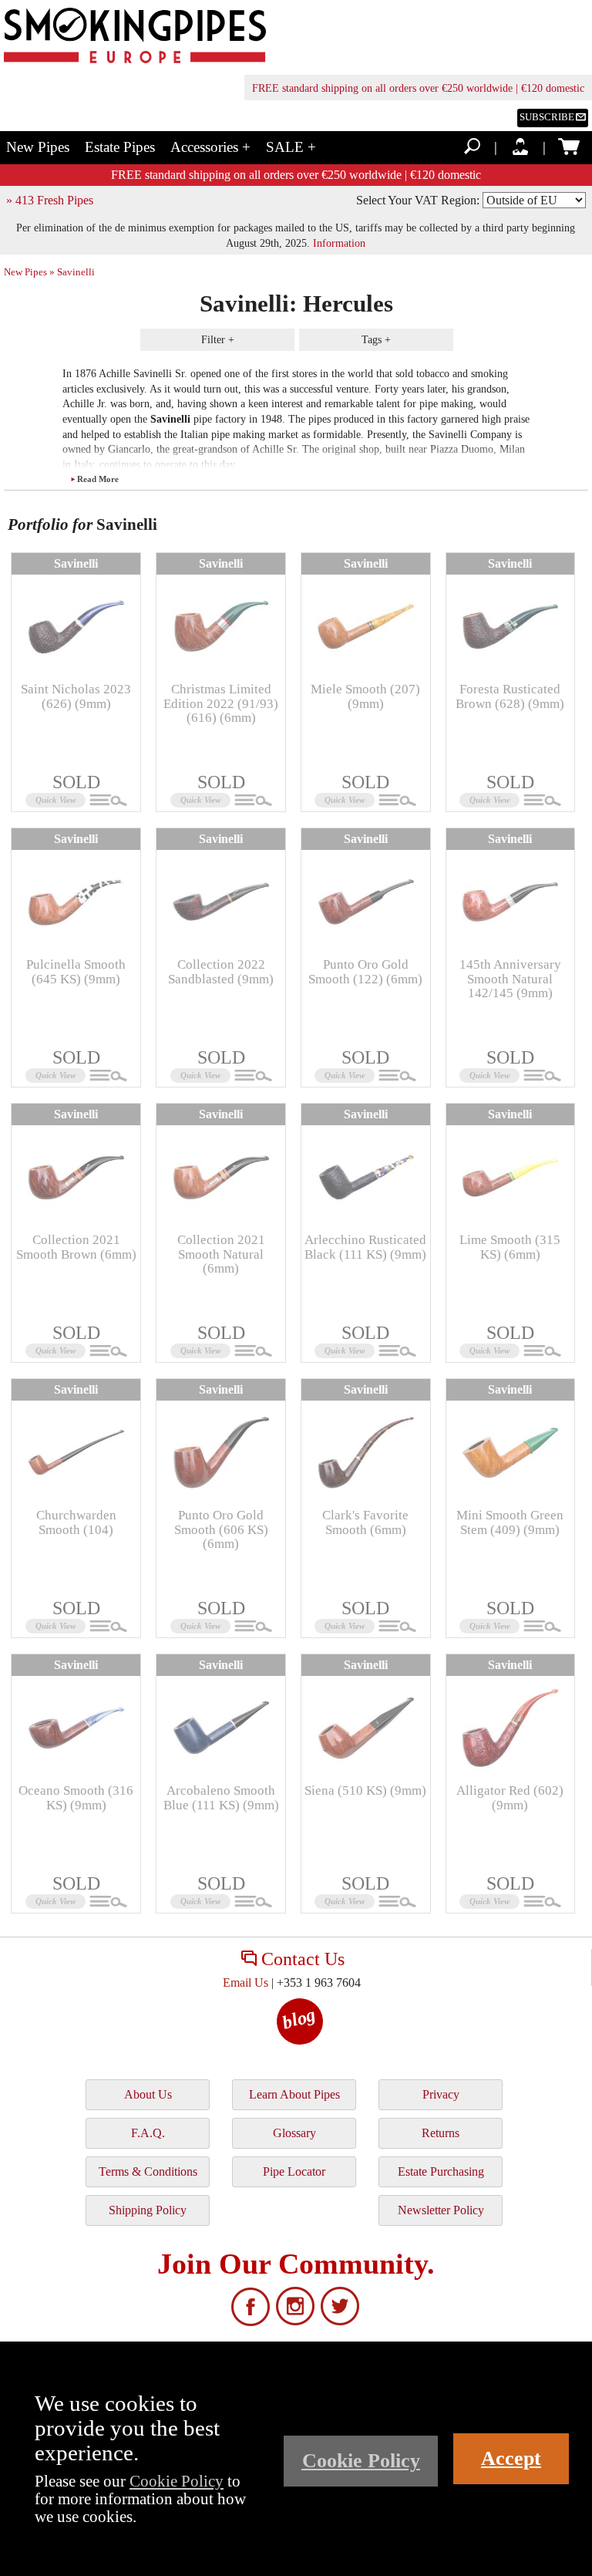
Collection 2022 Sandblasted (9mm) (221, 971)
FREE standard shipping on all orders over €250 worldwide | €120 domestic (418, 88)
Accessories (210, 147)
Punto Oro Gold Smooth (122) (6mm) (365, 971)
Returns (441, 2133)
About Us (148, 2094)
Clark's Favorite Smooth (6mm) (365, 1522)
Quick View (55, 800)
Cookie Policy (177, 2481)
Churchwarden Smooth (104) (76, 1522)
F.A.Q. (148, 2133)
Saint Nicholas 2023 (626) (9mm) (76, 696)
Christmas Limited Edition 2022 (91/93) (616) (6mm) (221, 703)
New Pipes (38, 147)
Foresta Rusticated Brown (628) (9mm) (510, 696)
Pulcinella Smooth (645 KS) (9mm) (76, 971)
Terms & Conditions (148, 2171)
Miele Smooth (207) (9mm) (365, 696)
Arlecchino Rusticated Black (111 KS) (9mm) (365, 1247)
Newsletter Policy (441, 2210)
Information (339, 243)
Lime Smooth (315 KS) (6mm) (510, 1247)
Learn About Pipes (294, 2094)
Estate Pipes (120, 147)
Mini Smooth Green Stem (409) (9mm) (510, 1522)
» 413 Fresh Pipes (50, 200)
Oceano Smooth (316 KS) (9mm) (76, 1797)
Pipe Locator (294, 2171)
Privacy (441, 2094)
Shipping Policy (148, 2210)
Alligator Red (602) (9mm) (510, 1797)
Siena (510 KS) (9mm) (365, 1790)
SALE (291, 147)
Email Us (246, 1983)
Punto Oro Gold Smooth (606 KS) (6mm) (221, 1529)
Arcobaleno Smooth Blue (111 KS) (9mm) (221, 1797)
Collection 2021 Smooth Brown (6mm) (76, 1247)
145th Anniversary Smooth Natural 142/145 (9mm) (510, 979)
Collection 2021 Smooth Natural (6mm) (221, 1254)
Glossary (294, 2133)
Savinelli (76, 563)
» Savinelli (72, 272)
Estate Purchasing (441, 2171)
